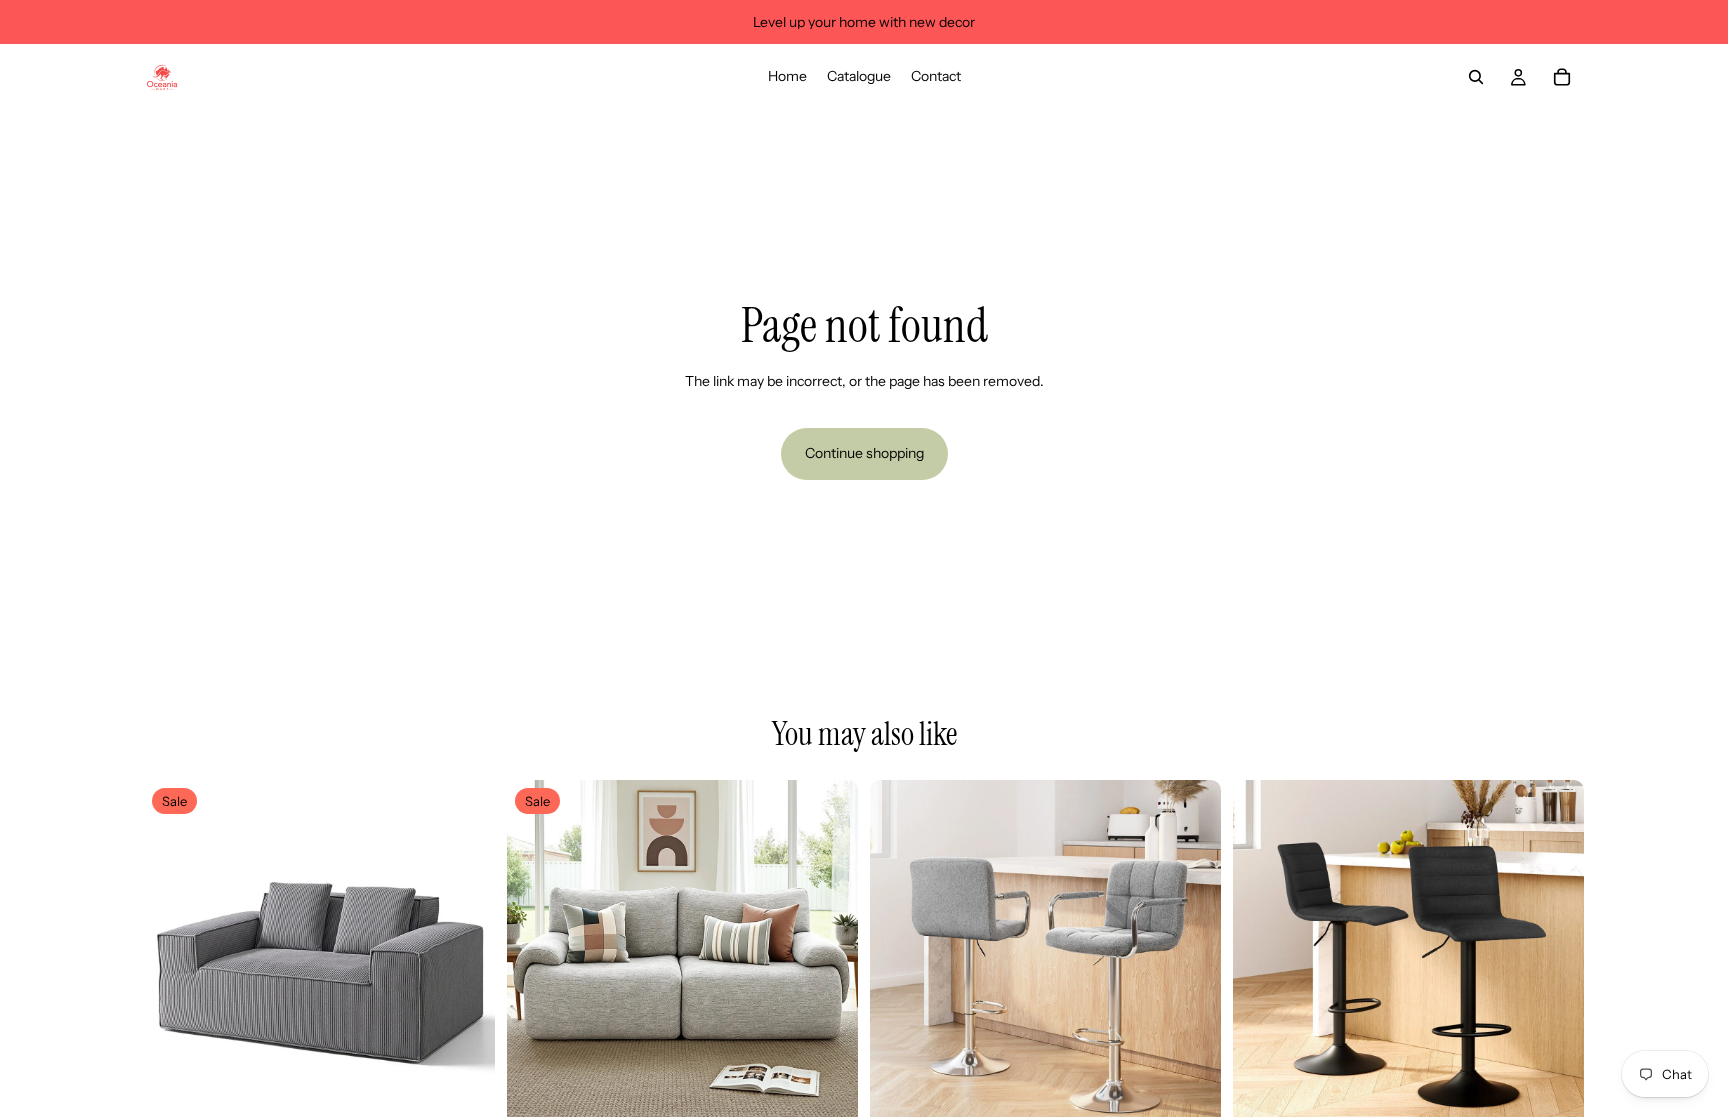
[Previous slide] (174, 956)
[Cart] (1562, 77)
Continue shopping (864, 453)
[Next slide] (465, 956)
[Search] (1476, 77)
